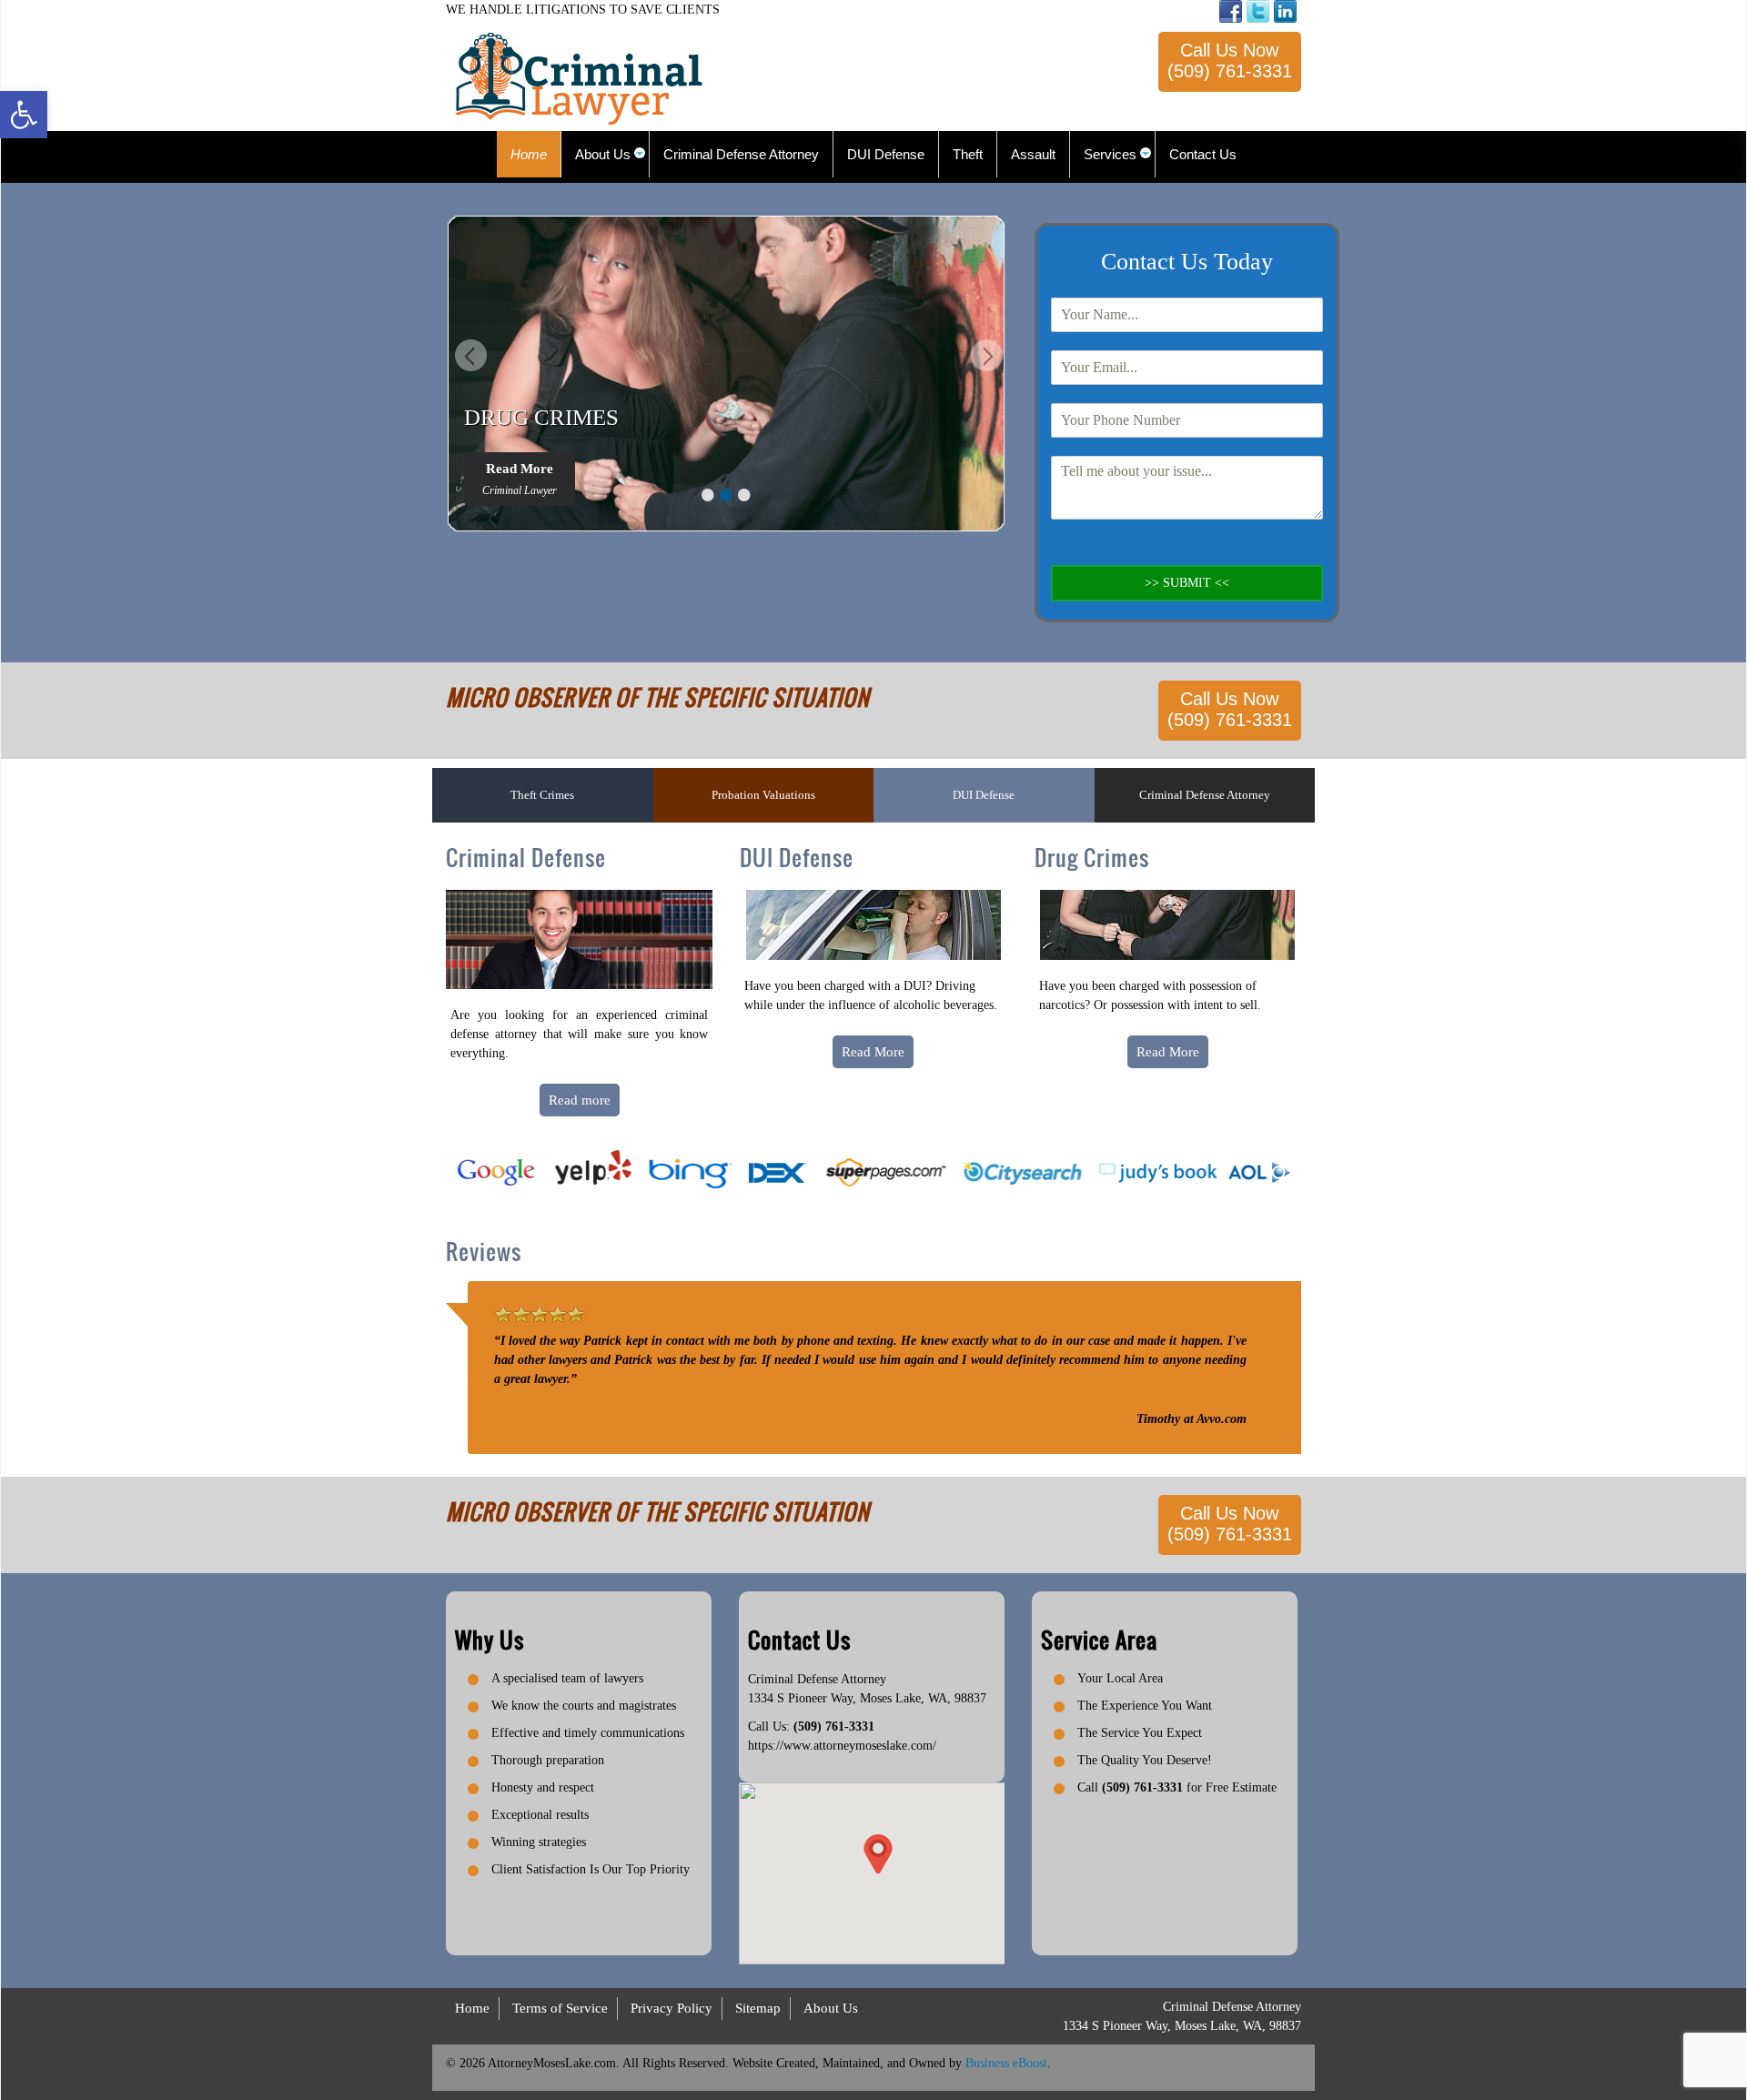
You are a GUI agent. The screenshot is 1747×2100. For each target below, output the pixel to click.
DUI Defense (984, 795)
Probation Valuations (763, 795)
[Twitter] (1258, 11)
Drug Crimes (1092, 857)
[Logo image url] (579, 78)
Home (472, 2008)
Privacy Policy (672, 2008)
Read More (520, 479)
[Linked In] (1285, 11)
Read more (580, 1100)
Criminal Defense (526, 857)
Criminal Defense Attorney (1205, 795)
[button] (24, 115)
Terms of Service (560, 2008)
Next (985, 358)
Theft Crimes (542, 795)
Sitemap (758, 2008)
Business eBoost (1006, 2063)
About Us (831, 2008)
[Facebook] (1231, 11)
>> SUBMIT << (1187, 583)
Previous (469, 358)
